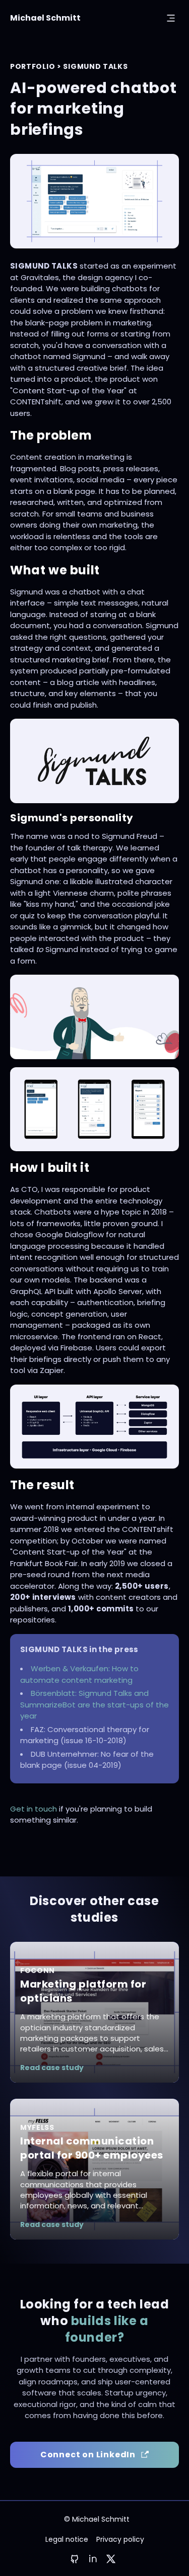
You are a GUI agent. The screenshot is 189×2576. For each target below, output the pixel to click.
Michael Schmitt (45, 18)
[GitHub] (75, 2559)
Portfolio (33, 66)
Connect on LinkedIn (88, 2455)
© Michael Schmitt (97, 2519)
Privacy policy (120, 2539)
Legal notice (67, 2539)
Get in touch (34, 1809)
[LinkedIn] (93, 2558)
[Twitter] (111, 2559)
